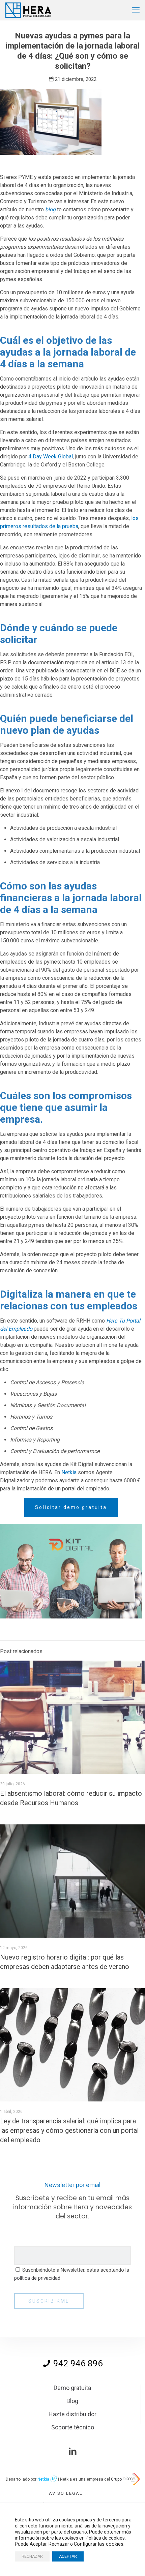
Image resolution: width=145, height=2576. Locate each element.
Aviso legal (66, 2493)
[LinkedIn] (72, 2452)
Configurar (85, 2544)
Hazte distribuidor (72, 2414)
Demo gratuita (72, 2388)
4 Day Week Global (50, 457)
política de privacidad (37, 2278)
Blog (72, 2401)
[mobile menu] (136, 10)
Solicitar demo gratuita (71, 1507)
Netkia (69, 1472)
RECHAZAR (32, 2556)
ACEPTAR (68, 2556)
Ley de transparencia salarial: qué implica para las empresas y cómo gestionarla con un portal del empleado (69, 2130)
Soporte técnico (73, 2427)
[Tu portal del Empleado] (29, 10)
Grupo (117, 2479)
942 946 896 (77, 2363)
